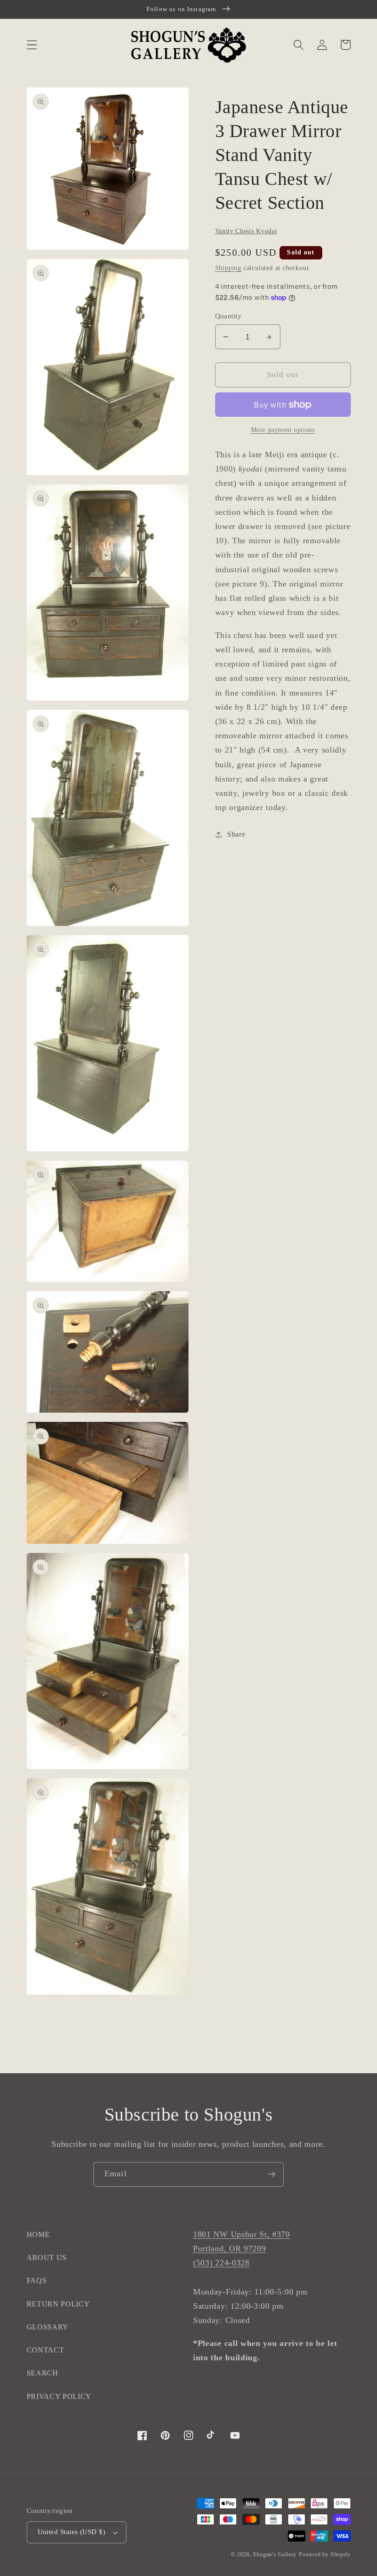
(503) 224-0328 (221, 2263)
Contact (46, 2350)
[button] (32, 45)
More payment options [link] (283, 430)
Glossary (48, 2327)
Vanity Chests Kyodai (246, 231)
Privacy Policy (59, 2396)
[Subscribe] (271, 2174)
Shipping (228, 268)
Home (38, 2234)
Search (43, 2373)
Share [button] (236, 834)
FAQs (37, 2280)
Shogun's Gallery (275, 2554)
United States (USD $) (72, 2532)
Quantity (228, 316)
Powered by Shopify (325, 2554)
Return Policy (58, 2304)
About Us (47, 2257)
